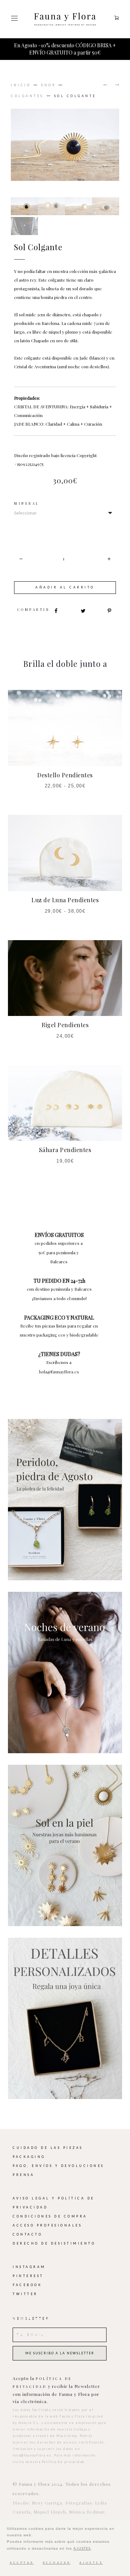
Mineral (27, 497)
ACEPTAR (22, 2563)
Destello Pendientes (65, 768)
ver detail (65, 1492)
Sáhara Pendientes (65, 1143)
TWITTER (25, 2287)
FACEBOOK (27, 2278)
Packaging (29, 2150)
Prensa (23, 2168)
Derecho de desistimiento (54, 2236)
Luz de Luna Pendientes (65, 893)
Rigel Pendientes (65, 1018)
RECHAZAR (57, 2563)
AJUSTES (82, 2548)
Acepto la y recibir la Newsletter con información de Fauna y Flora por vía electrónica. (56, 2382)
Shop (48, 78)
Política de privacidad (63, 2455)
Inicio (21, 78)
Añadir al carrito (65, 580)
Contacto (27, 2227)
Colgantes (27, 89)
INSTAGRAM (29, 2260)
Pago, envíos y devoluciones (58, 2159)
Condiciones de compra (50, 2209)
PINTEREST (28, 2269)
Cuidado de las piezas (48, 2141)
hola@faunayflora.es (59, 1364)
